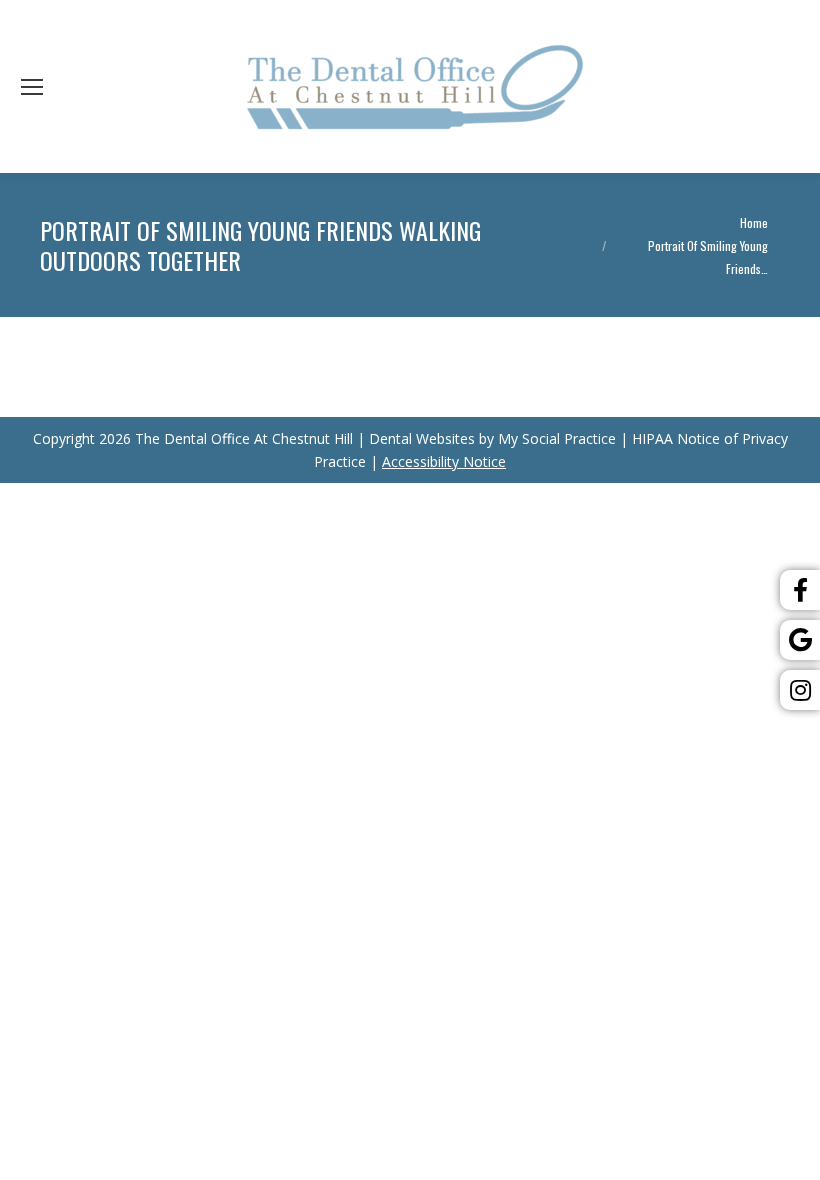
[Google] (800, 640)
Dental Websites (422, 438)
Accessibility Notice (444, 461)
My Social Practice (555, 438)
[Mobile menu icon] (32, 87)
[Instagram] (800, 690)
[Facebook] (800, 590)
